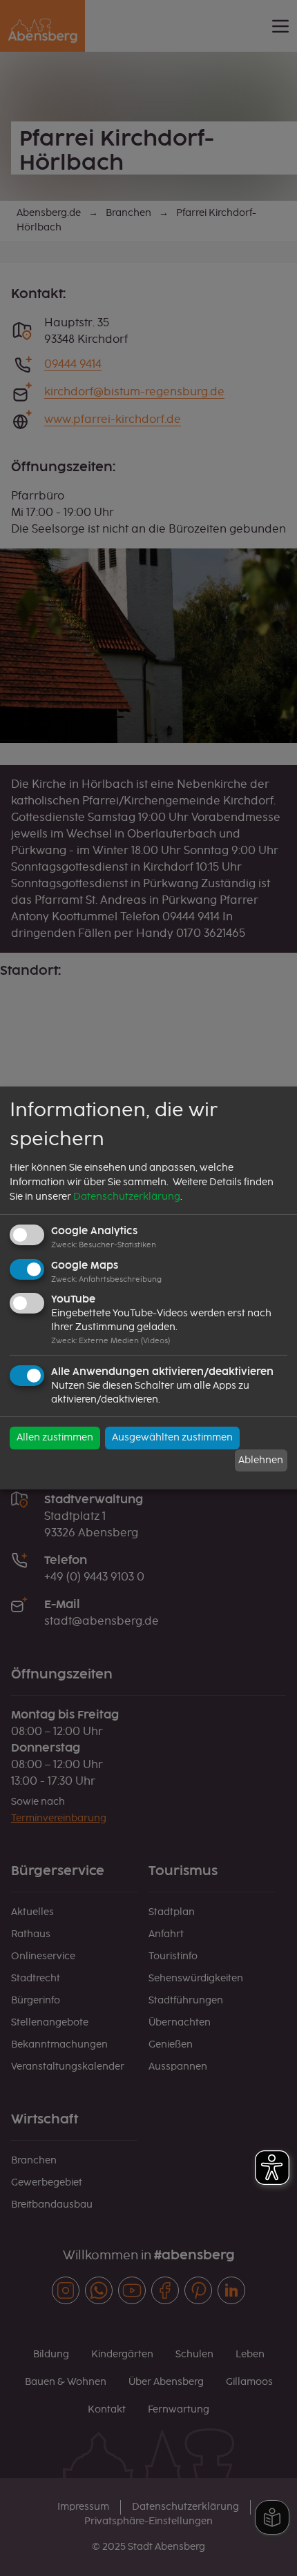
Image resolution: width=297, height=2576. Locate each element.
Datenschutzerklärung (127, 1197)
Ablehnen (261, 1460)
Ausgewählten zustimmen (172, 1438)
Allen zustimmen (55, 1438)
